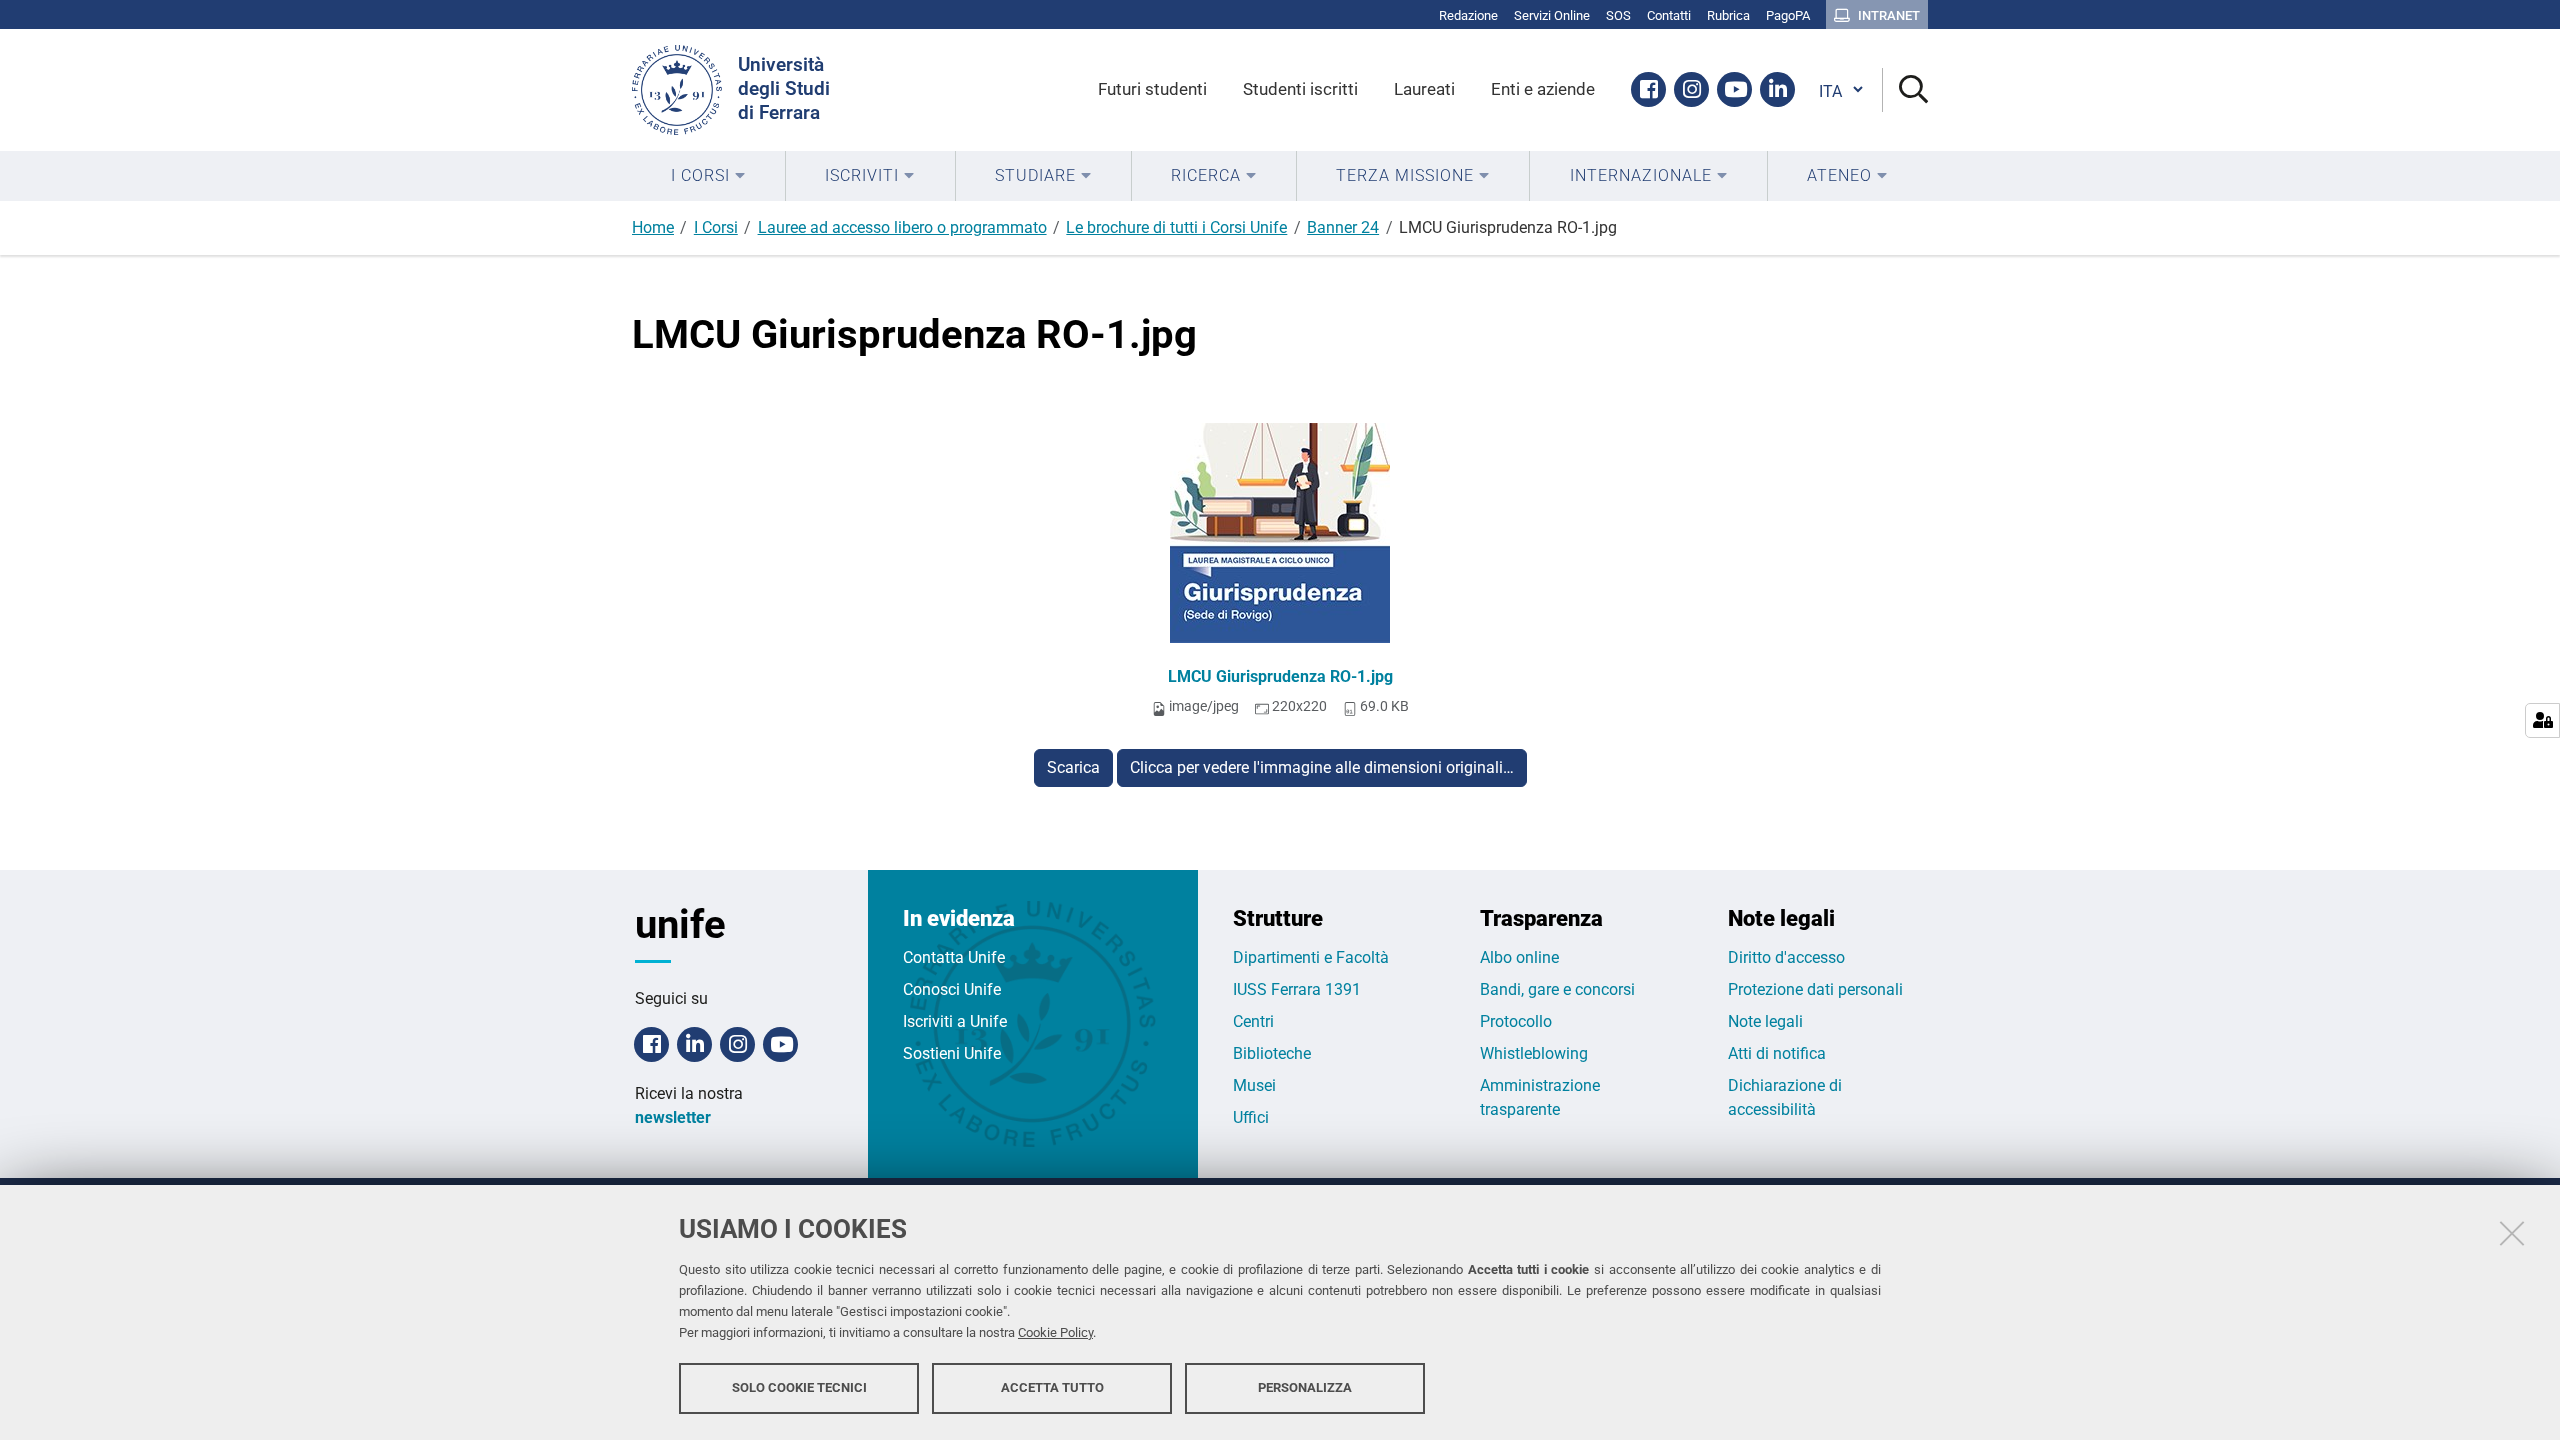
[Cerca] (1905, 90)
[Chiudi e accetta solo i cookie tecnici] (2512, 1233)
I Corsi (716, 227)
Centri (1253, 1021)
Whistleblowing (1534, 1053)
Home (653, 227)
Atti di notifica (1777, 1053)
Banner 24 (1343, 227)
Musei (1254, 1085)
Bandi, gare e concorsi (1557, 989)
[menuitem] (708, 176)
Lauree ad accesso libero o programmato (902, 227)
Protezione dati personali (1815, 989)
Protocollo (1516, 1021)
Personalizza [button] (1305, 1387)
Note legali (1765, 1021)
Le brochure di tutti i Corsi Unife (1176, 227)
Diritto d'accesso (1786, 957)
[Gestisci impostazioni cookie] (2542, 720)
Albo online (1519, 957)
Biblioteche (1272, 1053)
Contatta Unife (954, 957)
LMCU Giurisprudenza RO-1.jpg (1280, 676)
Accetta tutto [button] (1052, 1387)
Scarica (1073, 767)
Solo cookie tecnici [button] (799, 1387)
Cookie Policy (1055, 1332)
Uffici (1251, 1117)
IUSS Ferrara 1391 (1297, 989)
